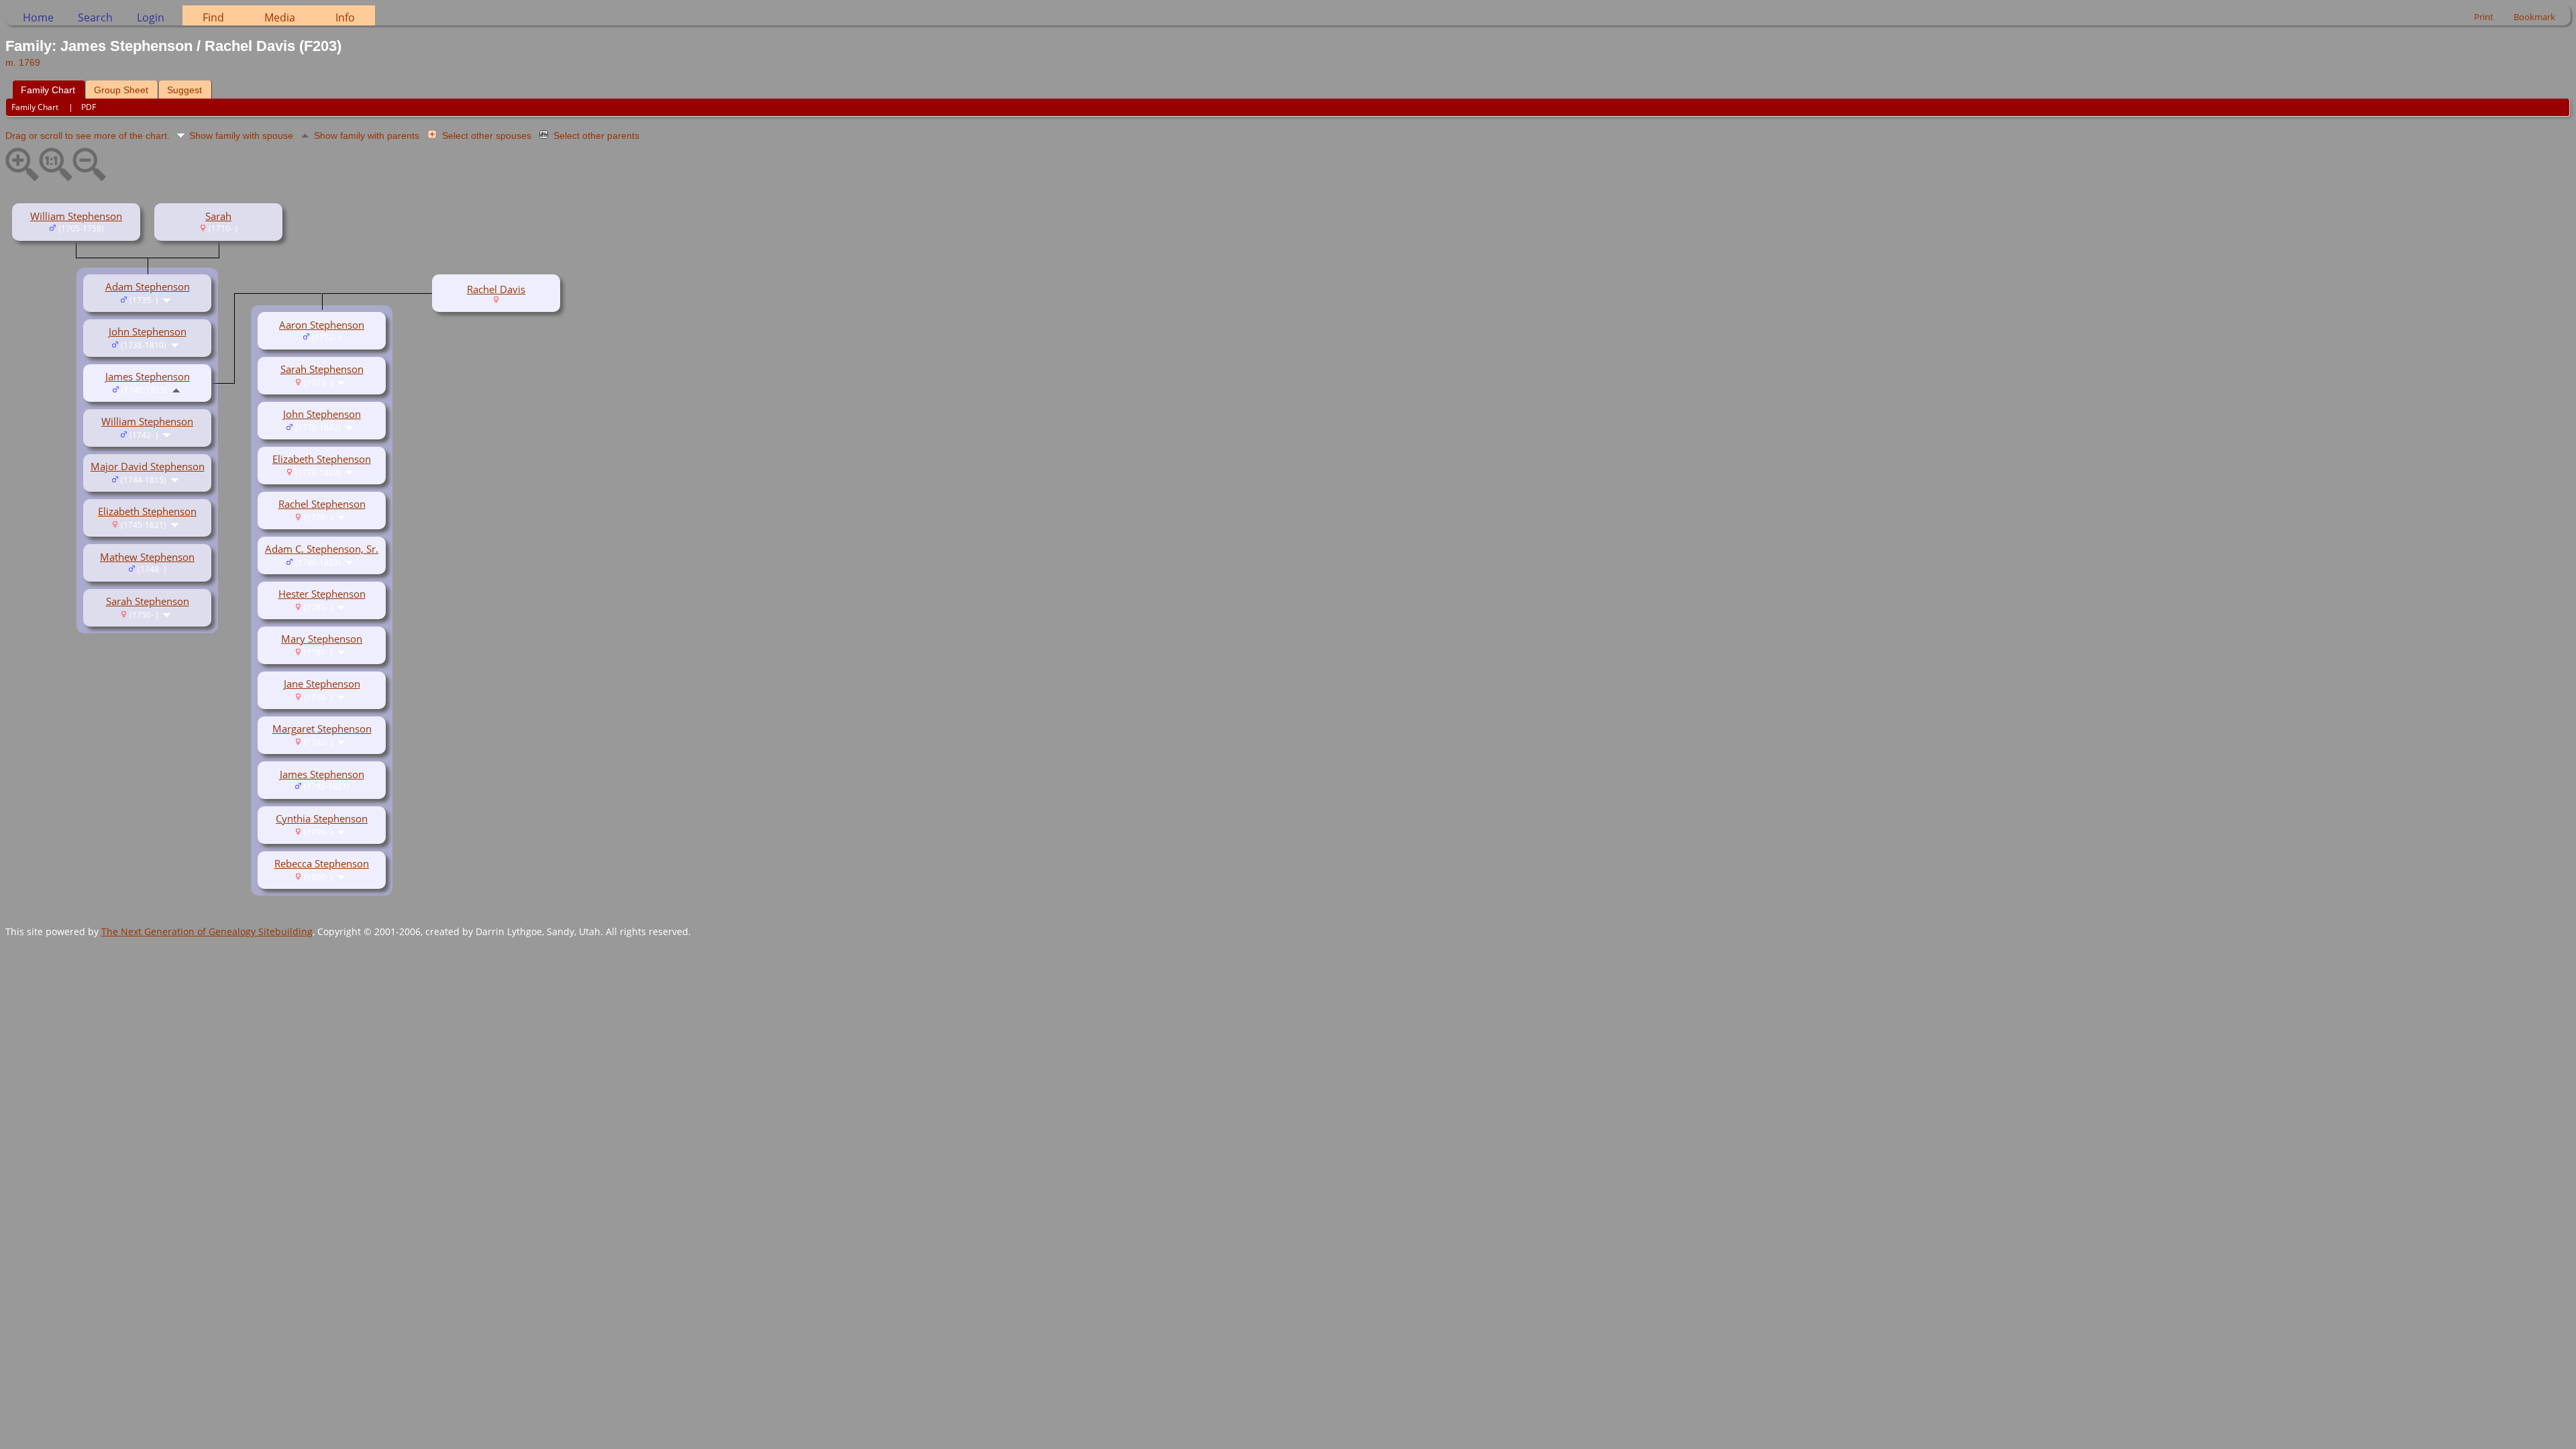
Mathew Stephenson (147, 557)
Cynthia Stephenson (322, 818)
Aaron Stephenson (322, 325)
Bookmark (2534, 17)
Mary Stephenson (322, 639)
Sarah (218, 216)
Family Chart (48, 90)
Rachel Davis (496, 289)
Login (151, 17)
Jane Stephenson (322, 684)
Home (38, 17)
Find (213, 17)
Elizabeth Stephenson (147, 511)
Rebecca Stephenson (322, 863)
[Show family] (168, 299)
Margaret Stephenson (322, 729)
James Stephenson (148, 376)
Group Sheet (121, 90)
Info (345, 17)
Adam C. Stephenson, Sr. (322, 549)
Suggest (184, 90)
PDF (89, 107)
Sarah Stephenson (148, 601)
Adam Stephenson (148, 286)
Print (2484, 17)
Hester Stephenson (322, 594)
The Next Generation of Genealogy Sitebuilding (207, 931)
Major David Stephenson (148, 466)
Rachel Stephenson (322, 504)
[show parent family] (176, 389)
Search (95, 17)
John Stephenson (148, 331)
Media (280, 17)
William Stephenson (76, 216)
